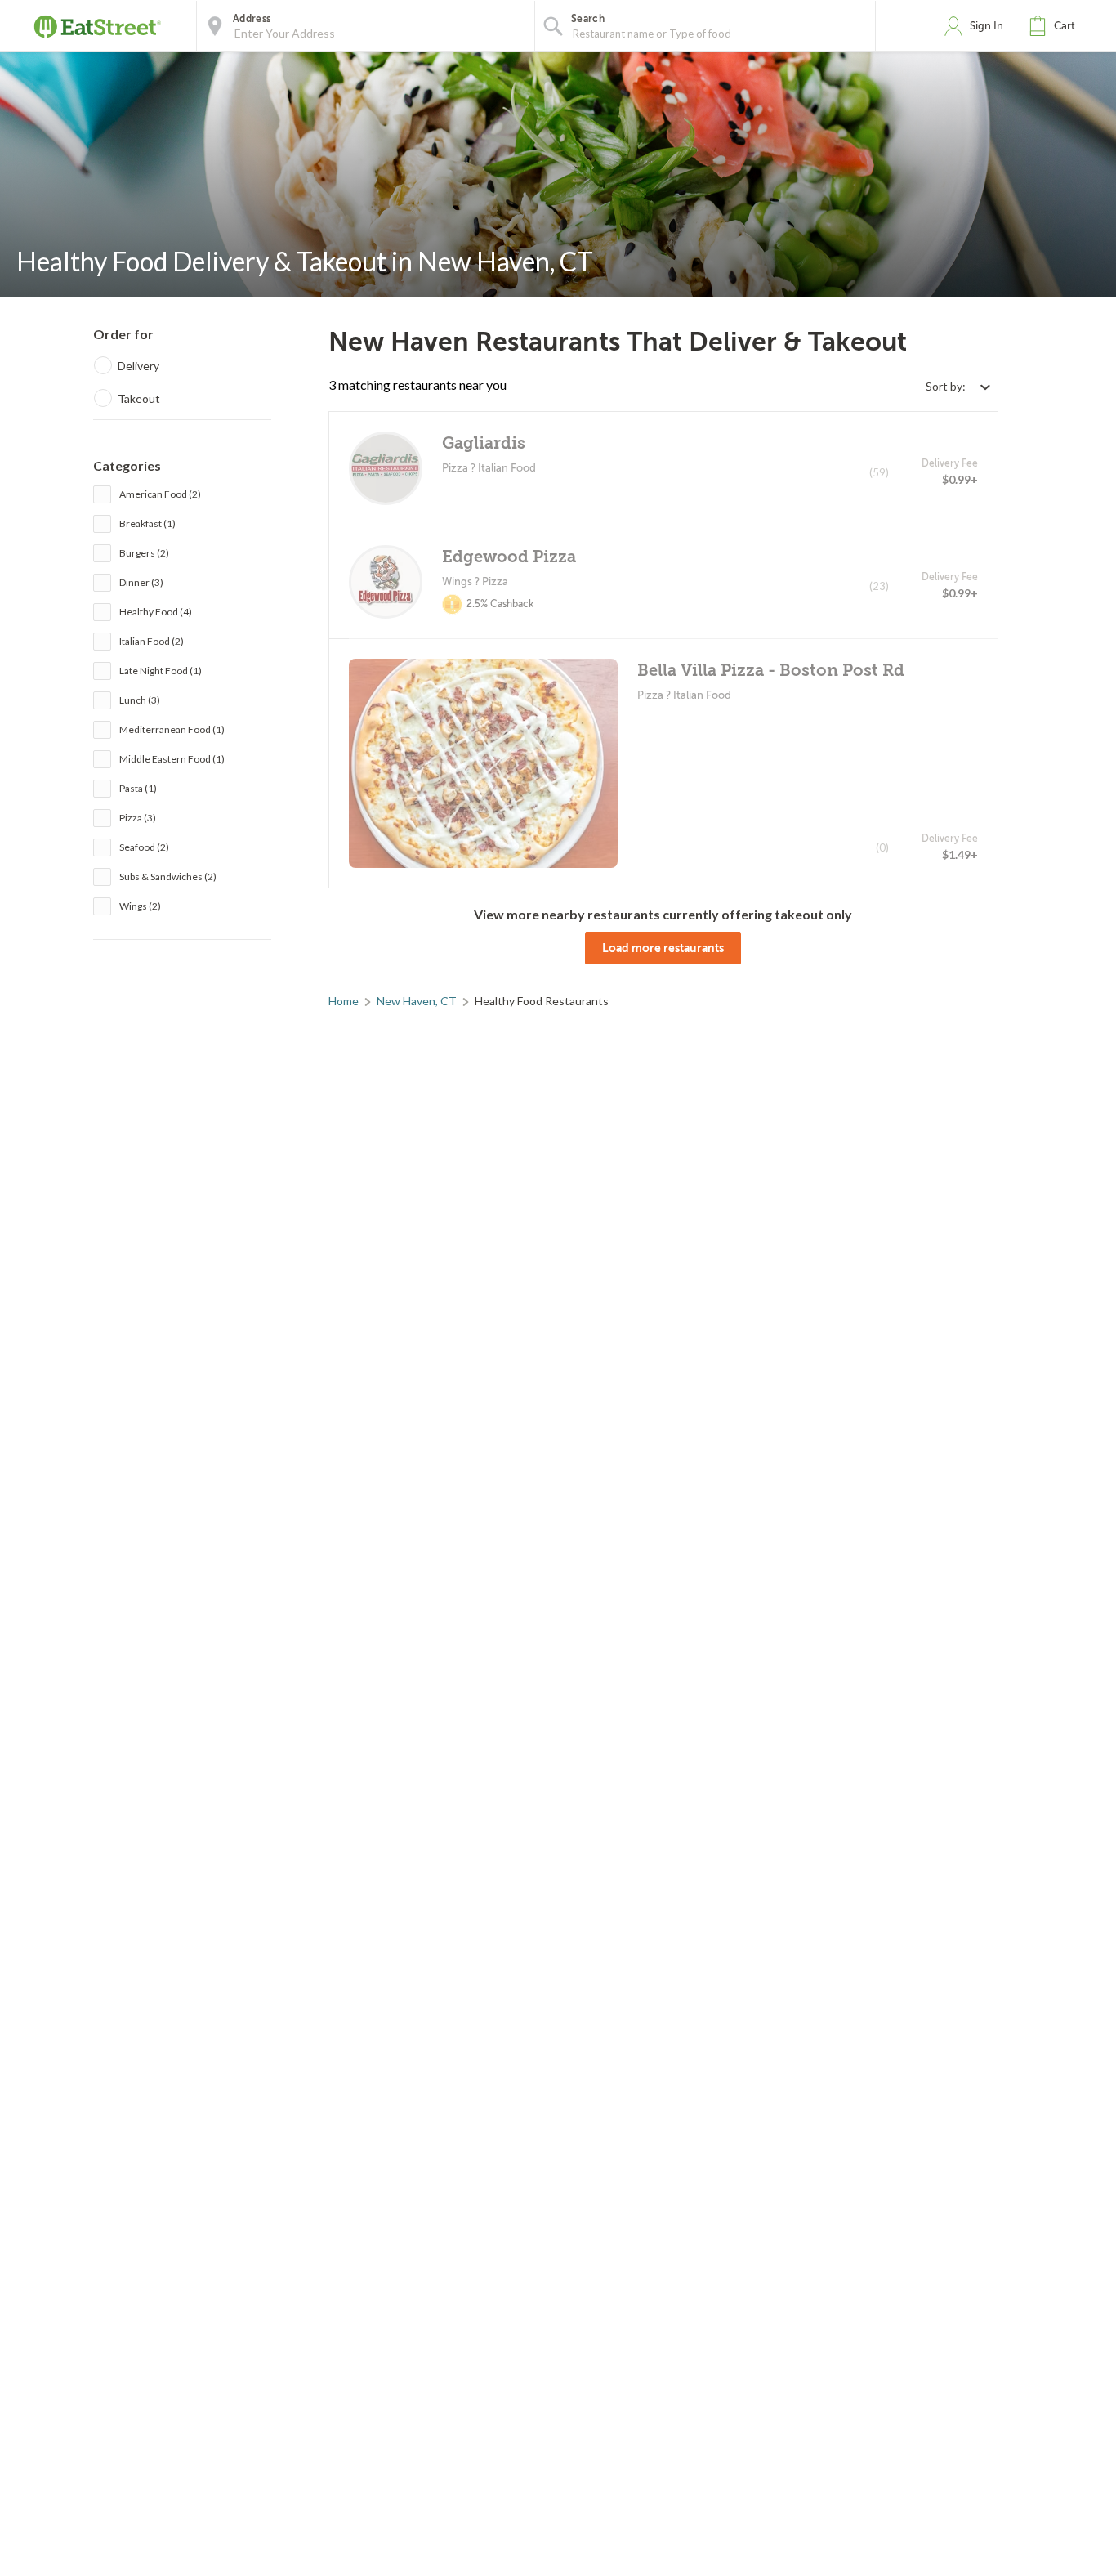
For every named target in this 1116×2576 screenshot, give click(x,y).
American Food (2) (160, 494)
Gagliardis (484, 443)
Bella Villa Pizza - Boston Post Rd (771, 671)
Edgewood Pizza (509, 557)
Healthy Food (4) (156, 612)
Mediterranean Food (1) (172, 729)
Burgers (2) (144, 553)
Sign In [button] (987, 26)
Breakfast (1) (147, 523)
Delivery (138, 366)
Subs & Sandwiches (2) (168, 877)
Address (252, 19)
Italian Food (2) (152, 641)
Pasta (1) (138, 788)
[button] (1056, 26)
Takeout (139, 398)
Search (588, 19)
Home (344, 1001)
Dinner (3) (141, 582)
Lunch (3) (140, 700)
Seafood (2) (144, 847)
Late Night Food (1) (161, 671)
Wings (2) (140, 906)
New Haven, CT (417, 1001)
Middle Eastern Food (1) (172, 759)
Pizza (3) (138, 818)
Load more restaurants (663, 948)
